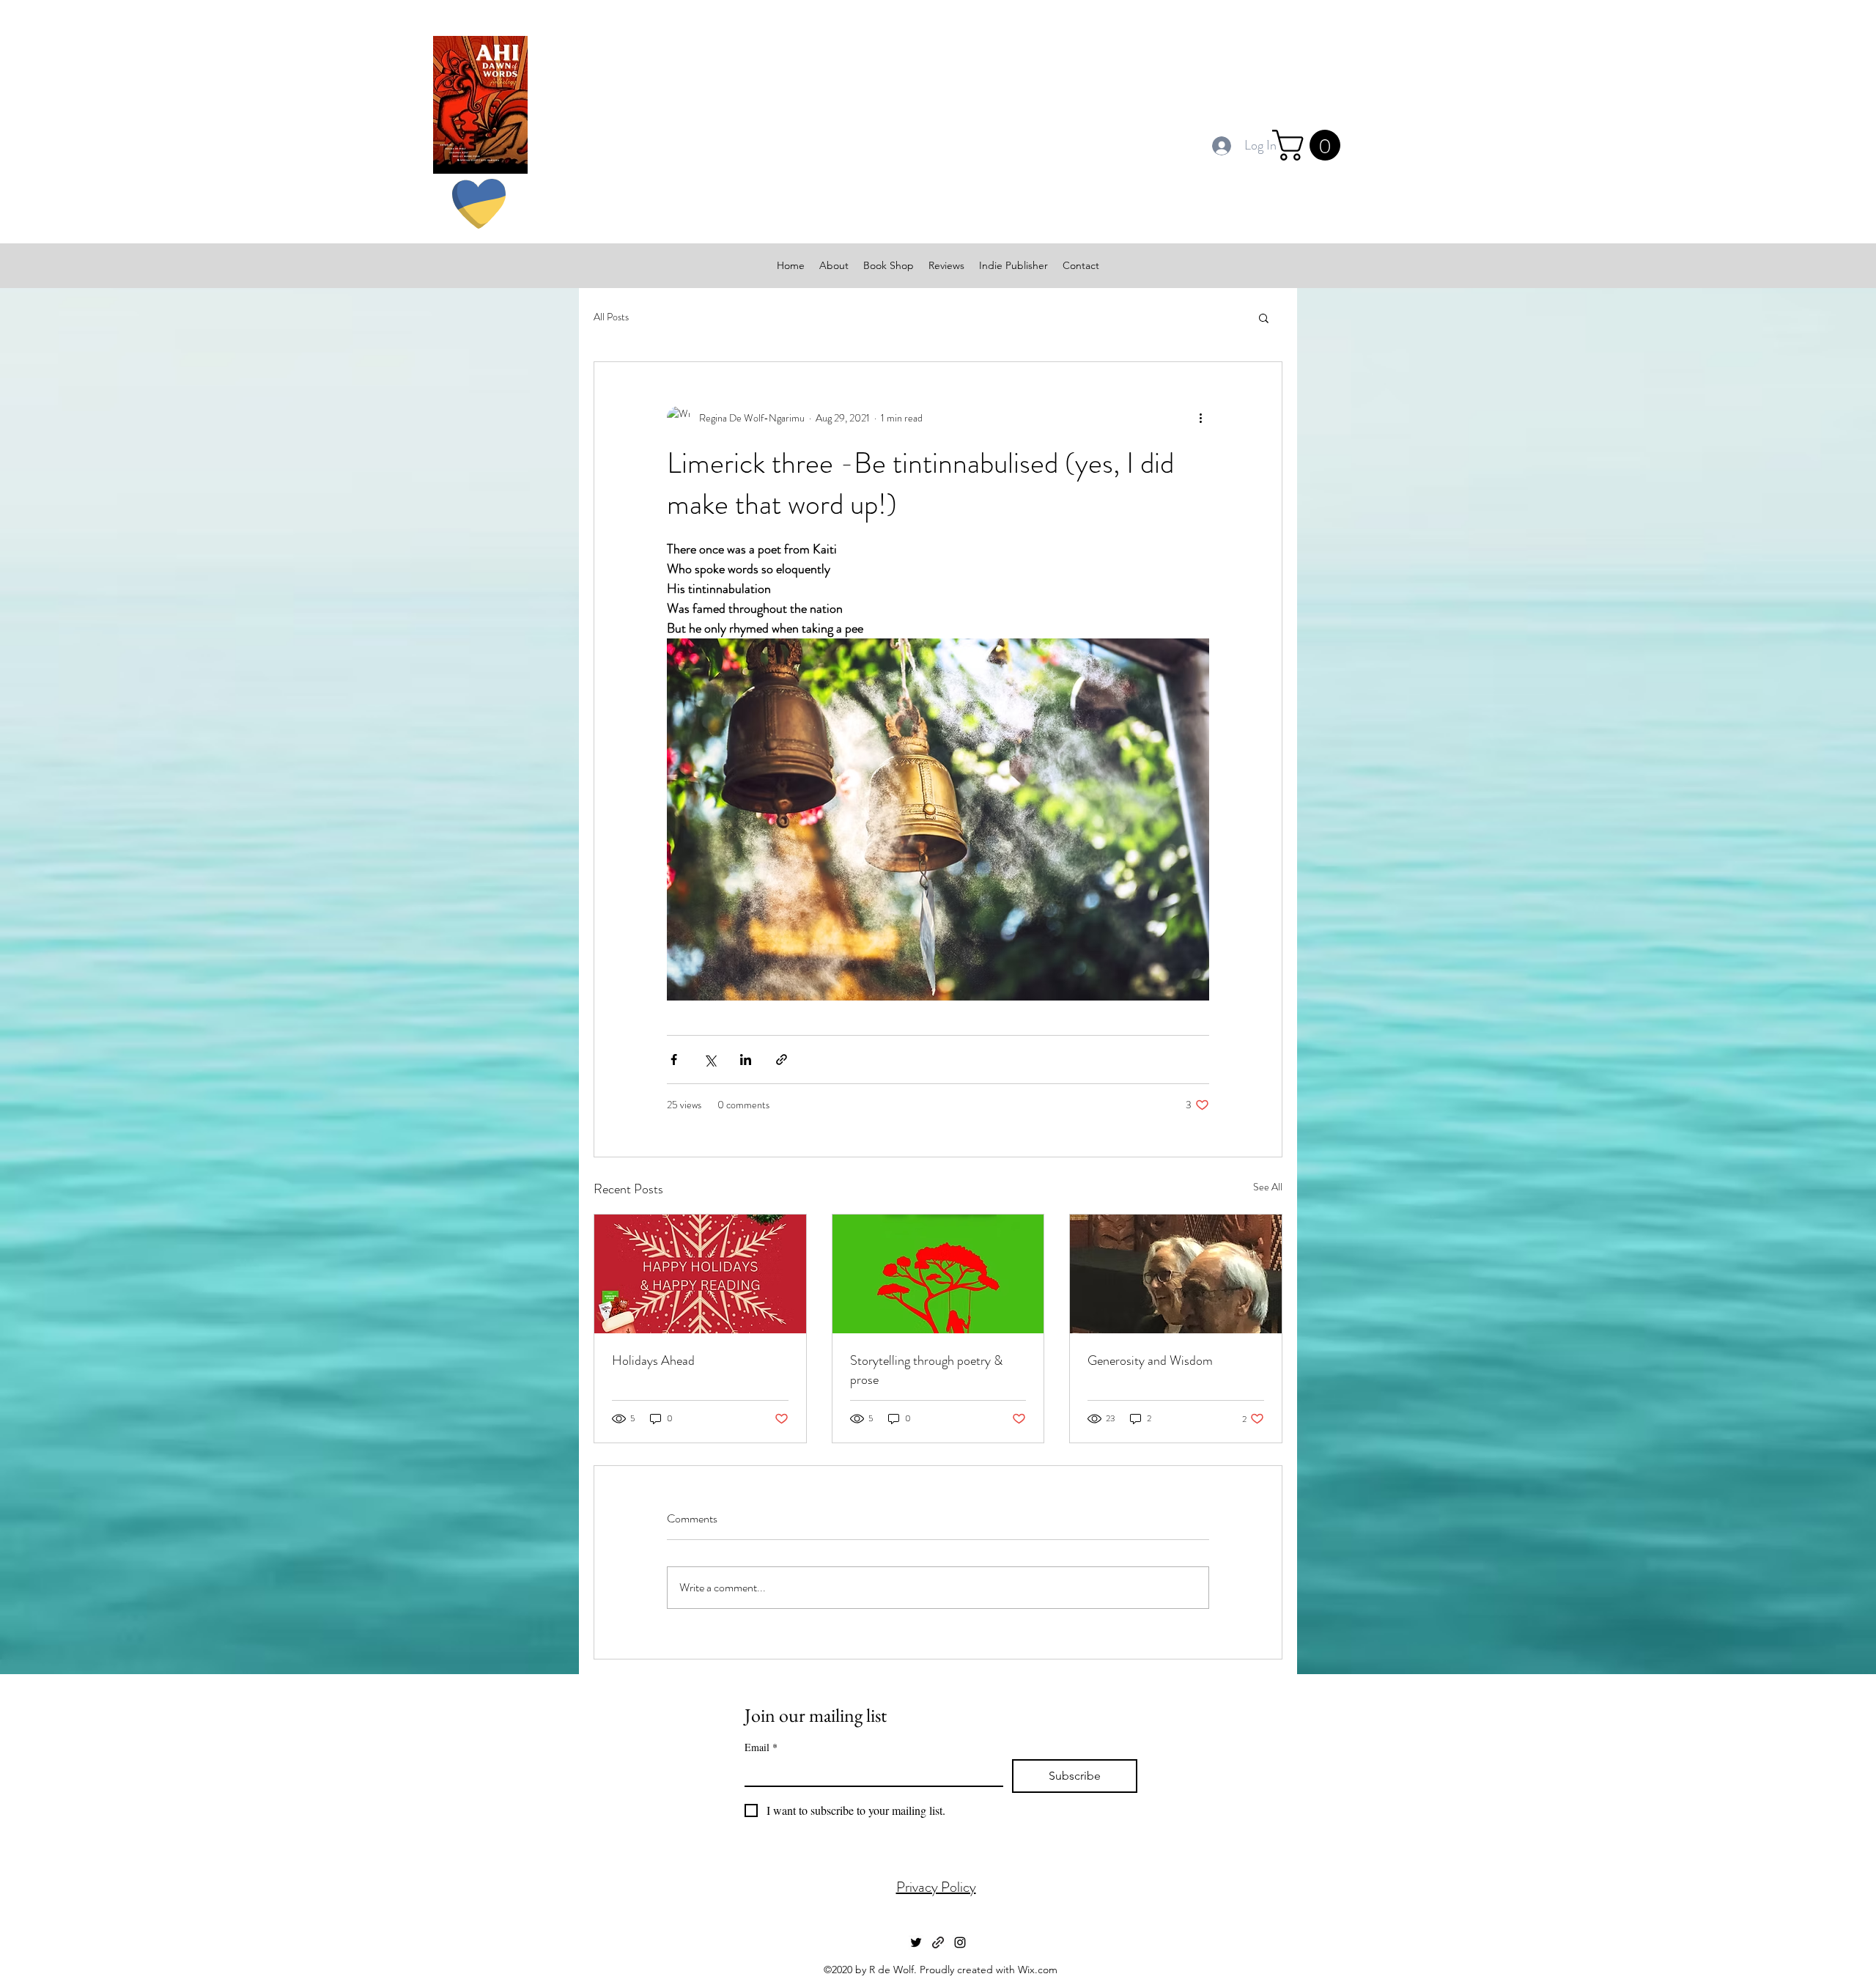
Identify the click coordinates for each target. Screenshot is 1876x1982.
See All (1268, 1187)
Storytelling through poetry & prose (926, 1370)
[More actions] (1200, 418)
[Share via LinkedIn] (746, 1060)
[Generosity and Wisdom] (1176, 1274)
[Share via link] (782, 1060)
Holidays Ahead (653, 1360)
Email (761, 1747)
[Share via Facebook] (674, 1060)
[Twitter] (916, 1942)
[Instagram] (960, 1942)
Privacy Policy (936, 1887)
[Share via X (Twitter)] (710, 1060)
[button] (1310, 145)
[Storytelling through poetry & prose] (938, 1274)
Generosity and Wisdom (1150, 1360)
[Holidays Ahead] (700, 1274)
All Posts (611, 317)
